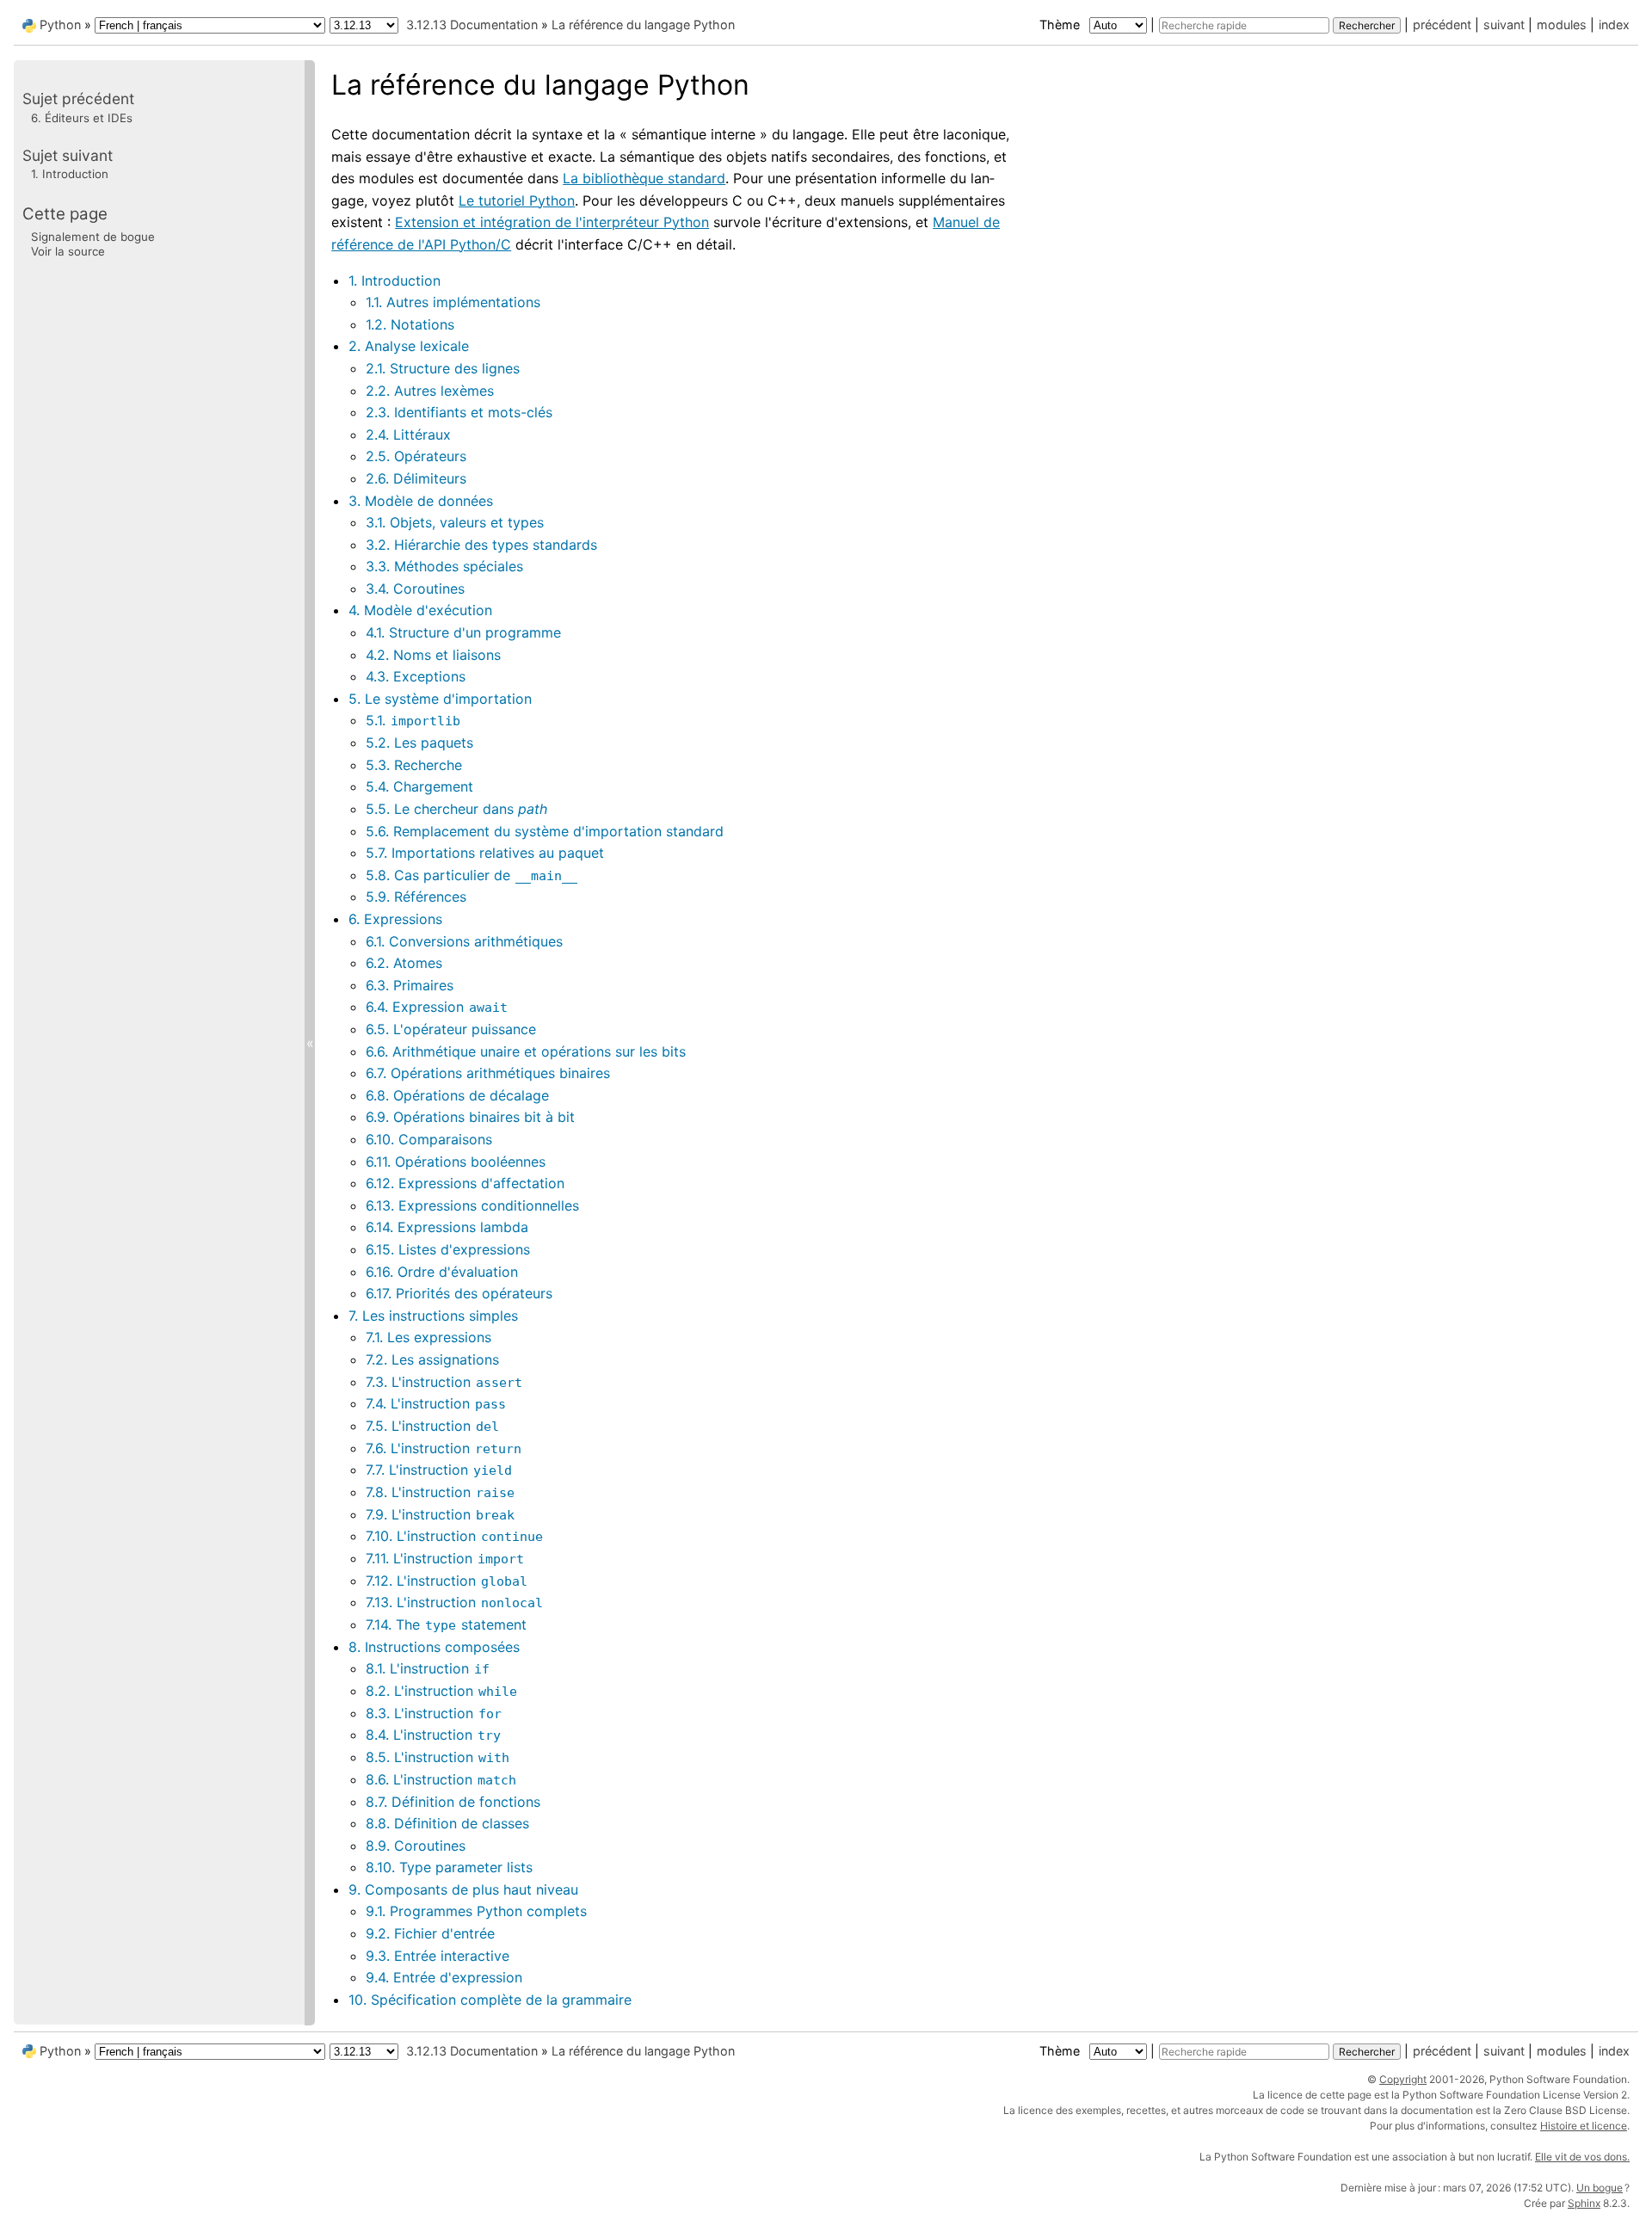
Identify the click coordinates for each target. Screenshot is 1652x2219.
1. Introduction (395, 280)
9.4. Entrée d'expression (444, 1977)
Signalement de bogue (93, 236)
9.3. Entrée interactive (438, 1956)
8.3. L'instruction (434, 1713)
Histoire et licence (1584, 2126)
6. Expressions (395, 919)
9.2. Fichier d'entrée (430, 1933)
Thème (1061, 25)
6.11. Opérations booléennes (456, 1162)
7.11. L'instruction (445, 1558)
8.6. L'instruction (441, 1779)
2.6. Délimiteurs (416, 478)
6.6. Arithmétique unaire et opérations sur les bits (526, 1051)
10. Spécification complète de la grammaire (490, 2000)
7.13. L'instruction (454, 1602)
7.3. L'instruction (444, 1382)
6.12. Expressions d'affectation (465, 1183)
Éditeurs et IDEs (82, 117)
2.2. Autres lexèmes (430, 391)
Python (60, 25)
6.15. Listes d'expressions (448, 1249)
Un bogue (1600, 2188)
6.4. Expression (437, 1007)
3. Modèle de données (421, 501)
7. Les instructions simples (433, 1316)
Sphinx (1584, 2203)
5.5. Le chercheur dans (456, 809)
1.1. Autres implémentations (453, 302)
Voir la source (68, 251)
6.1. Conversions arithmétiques (464, 941)
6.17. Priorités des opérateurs (459, 1293)
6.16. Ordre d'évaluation (442, 1272)
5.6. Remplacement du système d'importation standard (545, 831)
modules (1562, 25)
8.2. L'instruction (441, 1691)
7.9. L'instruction (440, 1514)
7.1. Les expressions (428, 1337)
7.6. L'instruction (444, 1448)
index (1614, 25)
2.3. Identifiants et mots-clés (459, 412)
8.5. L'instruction (438, 1757)
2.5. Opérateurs (416, 456)
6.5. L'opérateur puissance (451, 1029)
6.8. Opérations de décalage (457, 1095)
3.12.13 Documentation (472, 25)
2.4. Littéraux (408, 435)
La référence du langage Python (643, 25)
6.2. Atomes (404, 963)
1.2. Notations (410, 324)
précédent (1442, 25)
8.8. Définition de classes (447, 1823)
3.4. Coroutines (415, 589)
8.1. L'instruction (428, 1668)
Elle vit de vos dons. (1582, 2157)
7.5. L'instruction (432, 1426)
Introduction (70, 174)
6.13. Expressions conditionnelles (472, 1205)
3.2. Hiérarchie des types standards (481, 545)
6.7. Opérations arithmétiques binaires (488, 1073)
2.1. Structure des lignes (443, 368)
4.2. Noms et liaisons (433, 655)
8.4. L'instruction (433, 1735)
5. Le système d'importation (440, 699)
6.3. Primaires (410, 985)
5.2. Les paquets (419, 743)
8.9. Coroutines (416, 1846)
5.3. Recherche (414, 765)
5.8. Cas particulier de (472, 875)
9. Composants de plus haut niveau (463, 1889)
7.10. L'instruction (454, 1536)
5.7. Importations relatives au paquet (485, 853)
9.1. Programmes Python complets (476, 1911)
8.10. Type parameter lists (449, 1867)
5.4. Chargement (419, 786)
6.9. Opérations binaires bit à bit (470, 1117)
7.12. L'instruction (447, 1581)
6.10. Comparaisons (429, 1139)
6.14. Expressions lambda (447, 1227)
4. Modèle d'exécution (420, 610)
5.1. (413, 720)
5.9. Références (416, 897)
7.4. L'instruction (436, 1403)
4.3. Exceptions (416, 676)
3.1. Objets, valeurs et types (455, 522)
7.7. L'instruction (439, 1470)
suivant (1504, 25)
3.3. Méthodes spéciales (444, 566)
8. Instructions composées (434, 1647)
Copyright (1403, 2079)
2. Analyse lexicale (409, 346)
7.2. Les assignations (432, 1359)
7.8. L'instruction (440, 1492)
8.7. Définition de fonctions (453, 1802)
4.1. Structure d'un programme (463, 632)
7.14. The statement (446, 1624)
